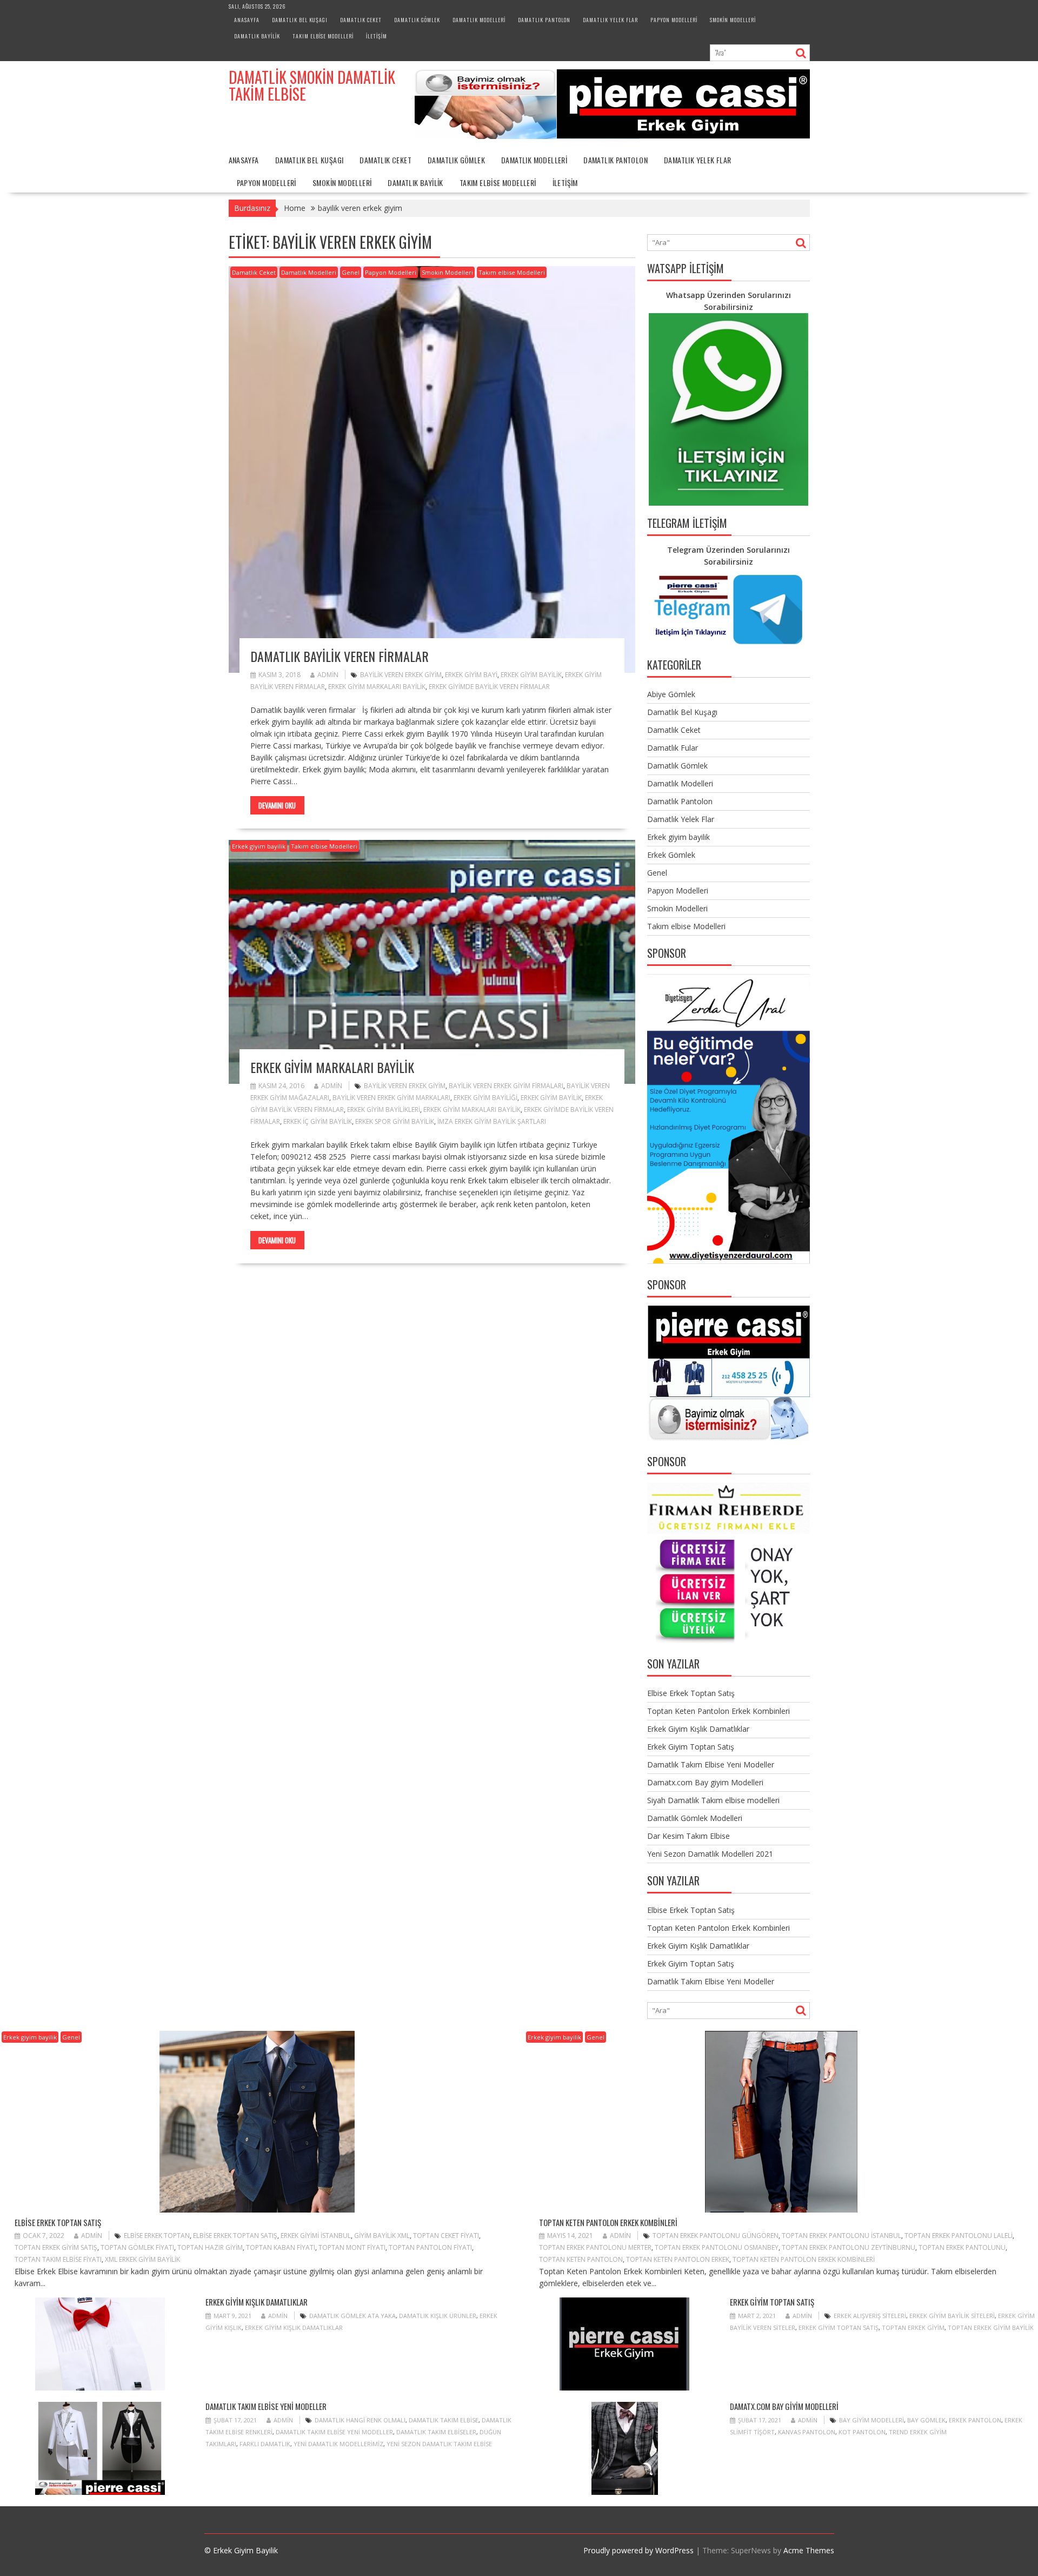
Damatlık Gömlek (417, 20)
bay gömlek (926, 2420)
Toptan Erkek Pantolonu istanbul (841, 2236)
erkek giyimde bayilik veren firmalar (489, 687)
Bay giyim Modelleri (871, 2420)
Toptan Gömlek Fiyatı (137, 2247)
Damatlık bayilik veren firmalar (340, 656)
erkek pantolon (975, 2420)
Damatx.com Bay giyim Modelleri (705, 1782)
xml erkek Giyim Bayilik (142, 2259)
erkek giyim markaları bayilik (377, 687)
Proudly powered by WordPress (638, 2550)
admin (328, 675)
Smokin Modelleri (733, 20)
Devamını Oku (277, 805)
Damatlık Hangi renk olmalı (360, 2420)
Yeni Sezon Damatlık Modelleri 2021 (710, 1854)
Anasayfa (247, 20)
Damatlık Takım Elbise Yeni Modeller (711, 1764)
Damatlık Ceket (361, 20)
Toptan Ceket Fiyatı (446, 2236)
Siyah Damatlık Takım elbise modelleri (713, 1800)
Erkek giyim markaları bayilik (332, 1067)
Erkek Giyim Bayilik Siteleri (952, 2316)
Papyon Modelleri (674, 20)
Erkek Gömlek (671, 855)
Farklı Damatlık (265, 2444)
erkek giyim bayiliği (485, 1098)
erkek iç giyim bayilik (318, 1121)
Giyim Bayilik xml (382, 2236)
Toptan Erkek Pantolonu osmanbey (717, 2247)
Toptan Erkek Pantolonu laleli (959, 2236)
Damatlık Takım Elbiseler (436, 2432)
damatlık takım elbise (444, 2420)
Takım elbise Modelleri (323, 36)
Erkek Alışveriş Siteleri (870, 2316)
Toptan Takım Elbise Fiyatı (58, 2259)
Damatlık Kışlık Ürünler (438, 2316)
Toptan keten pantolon (581, 2259)
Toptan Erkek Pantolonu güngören (716, 2236)
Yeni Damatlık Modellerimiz (338, 2444)
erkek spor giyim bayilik (395, 1121)
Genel (351, 272)
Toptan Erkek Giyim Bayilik (991, 2327)
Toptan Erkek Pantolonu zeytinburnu (849, 2247)
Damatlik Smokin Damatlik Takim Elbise (312, 85)
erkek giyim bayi (471, 675)
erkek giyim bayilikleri (384, 1110)
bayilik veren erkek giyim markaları (391, 1098)
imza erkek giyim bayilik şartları (492, 1121)
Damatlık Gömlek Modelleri (695, 1818)
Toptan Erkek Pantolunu (962, 2247)
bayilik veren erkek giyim (401, 675)
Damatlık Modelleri (479, 20)
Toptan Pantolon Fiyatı (430, 2247)
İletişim (377, 36)
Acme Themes (809, 2550)
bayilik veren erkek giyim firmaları (506, 1086)
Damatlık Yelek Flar (610, 20)
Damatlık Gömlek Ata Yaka (352, 2316)
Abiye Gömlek (671, 694)
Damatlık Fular (673, 748)
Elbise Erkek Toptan (157, 2236)
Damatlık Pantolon (544, 20)
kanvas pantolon (807, 2432)
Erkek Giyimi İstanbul (316, 2236)
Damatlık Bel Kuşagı (300, 20)
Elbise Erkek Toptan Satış (691, 1693)
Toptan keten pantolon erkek (678, 2259)
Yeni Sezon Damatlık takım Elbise (439, 2444)
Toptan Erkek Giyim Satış (56, 2247)
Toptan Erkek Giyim (913, 2327)
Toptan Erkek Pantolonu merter (595, 2247)
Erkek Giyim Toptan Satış (691, 1747)
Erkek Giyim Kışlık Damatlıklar (698, 1729)
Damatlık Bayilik (257, 36)
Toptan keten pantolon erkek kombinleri (804, 2259)
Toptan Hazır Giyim (210, 2247)
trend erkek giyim (918, 2432)
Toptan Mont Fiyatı (352, 2247)
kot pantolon (862, 2432)
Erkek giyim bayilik (259, 846)
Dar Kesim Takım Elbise (688, 1836)
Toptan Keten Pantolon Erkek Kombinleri (718, 1711)
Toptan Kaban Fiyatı (281, 2247)
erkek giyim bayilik (531, 675)
